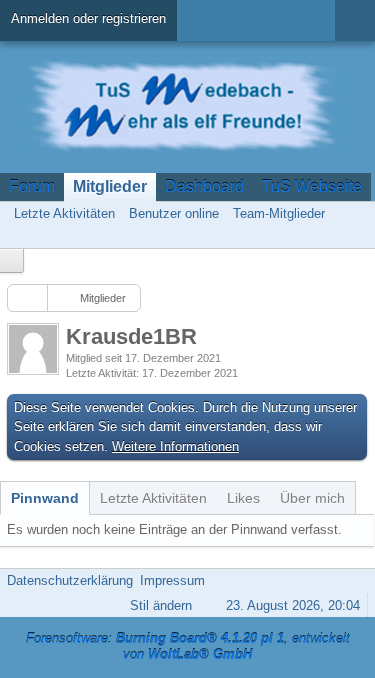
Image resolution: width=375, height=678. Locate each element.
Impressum (172, 580)
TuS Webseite (312, 186)
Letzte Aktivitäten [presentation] (153, 498)
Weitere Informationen (175, 446)
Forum (32, 186)
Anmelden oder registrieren (88, 18)
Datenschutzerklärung (70, 580)
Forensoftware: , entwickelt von (188, 647)
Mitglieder (110, 186)
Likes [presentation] (243, 498)
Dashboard (204, 186)
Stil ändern (161, 605)
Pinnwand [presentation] (45, 498)
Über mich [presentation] (312, 498)
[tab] (45, 498)
